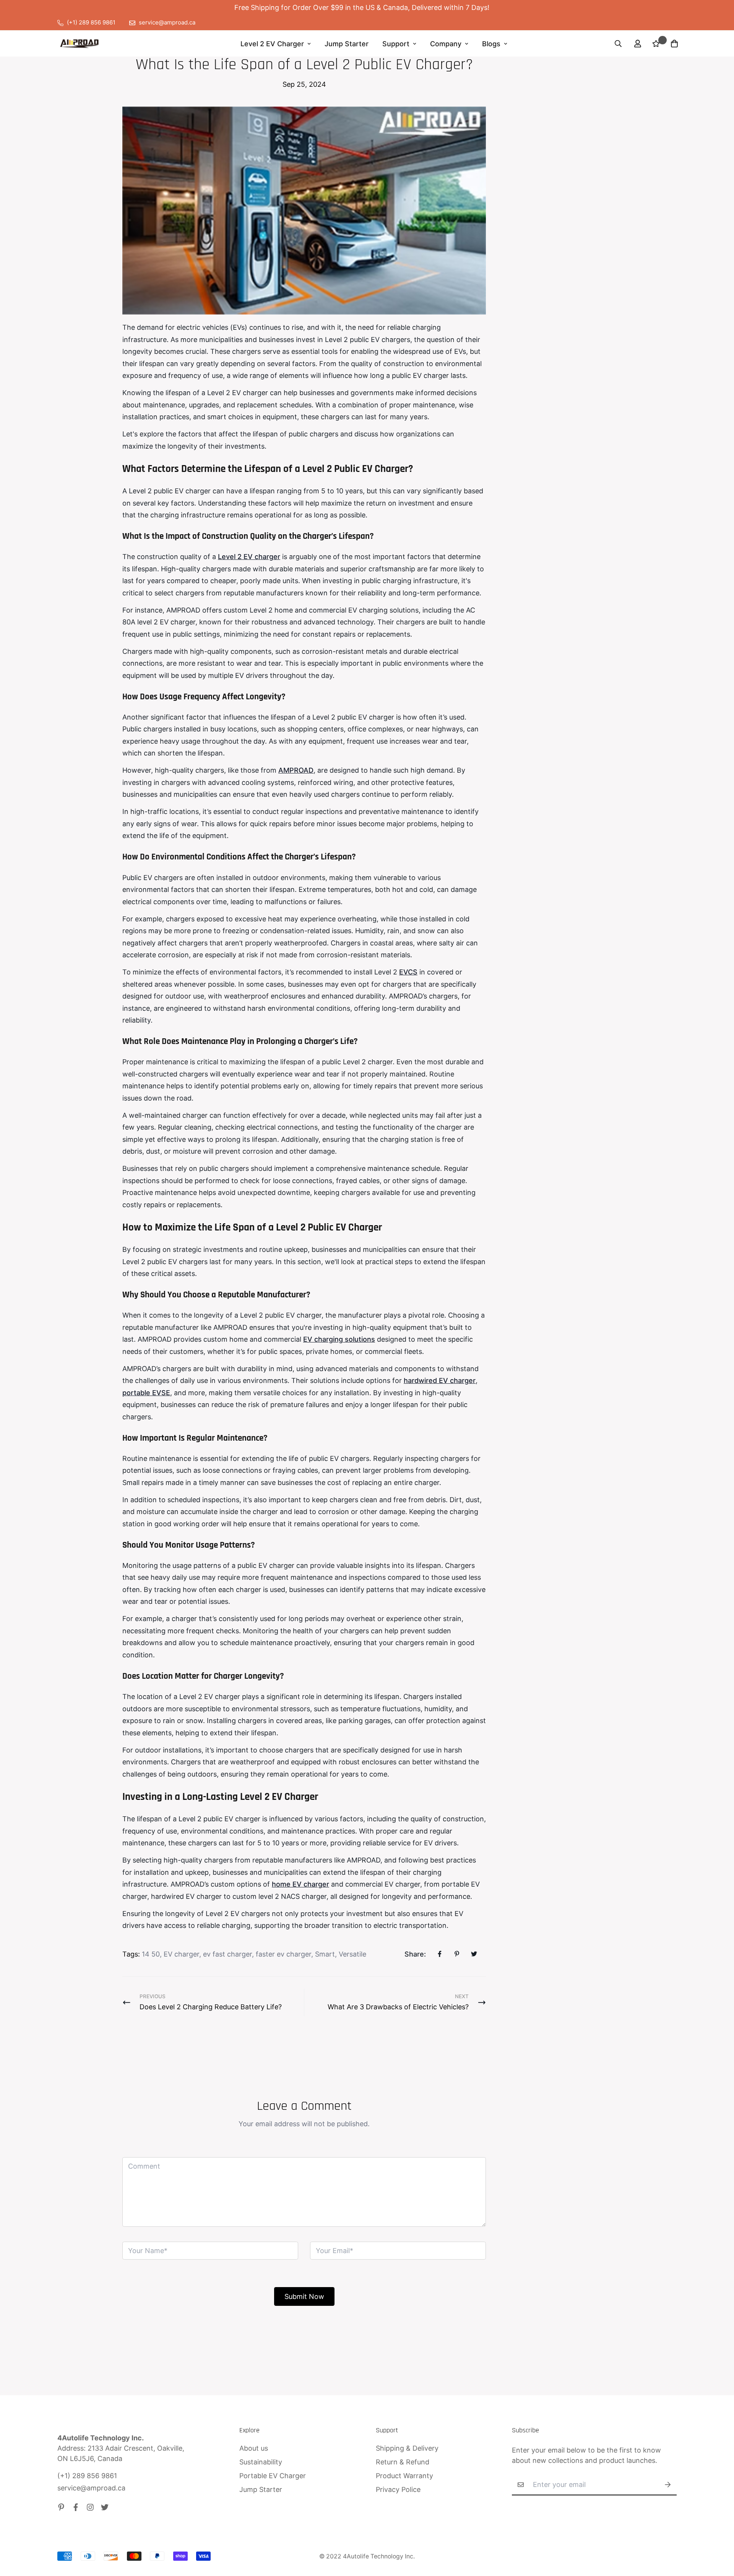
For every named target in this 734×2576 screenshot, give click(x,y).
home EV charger (300, 1884)
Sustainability (261, 2462)
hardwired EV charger (440, 1380)
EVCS (408, 972)
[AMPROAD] (79, 44)
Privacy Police (398, 2489)
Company (446, 44)
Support (396, 44)
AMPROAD (296, 770)
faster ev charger (283, 1954)
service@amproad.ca (91, 2488)
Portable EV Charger (273, 2476)
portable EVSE (146, 1393)
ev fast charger (227, 1954)
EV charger (181, 1954)
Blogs (491, 44)
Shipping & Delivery (407, 2448)
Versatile (352, 1954)
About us (254, 2448)
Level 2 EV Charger (272, 44)
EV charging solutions (339, 1339)
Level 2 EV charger (249, 557)
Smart (325, 1954)
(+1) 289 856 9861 (87, 2476)
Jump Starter (347, 44)
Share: (415, 1954)
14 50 (151, 1954)
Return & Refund (403, 2462)
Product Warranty (404, 2476)
